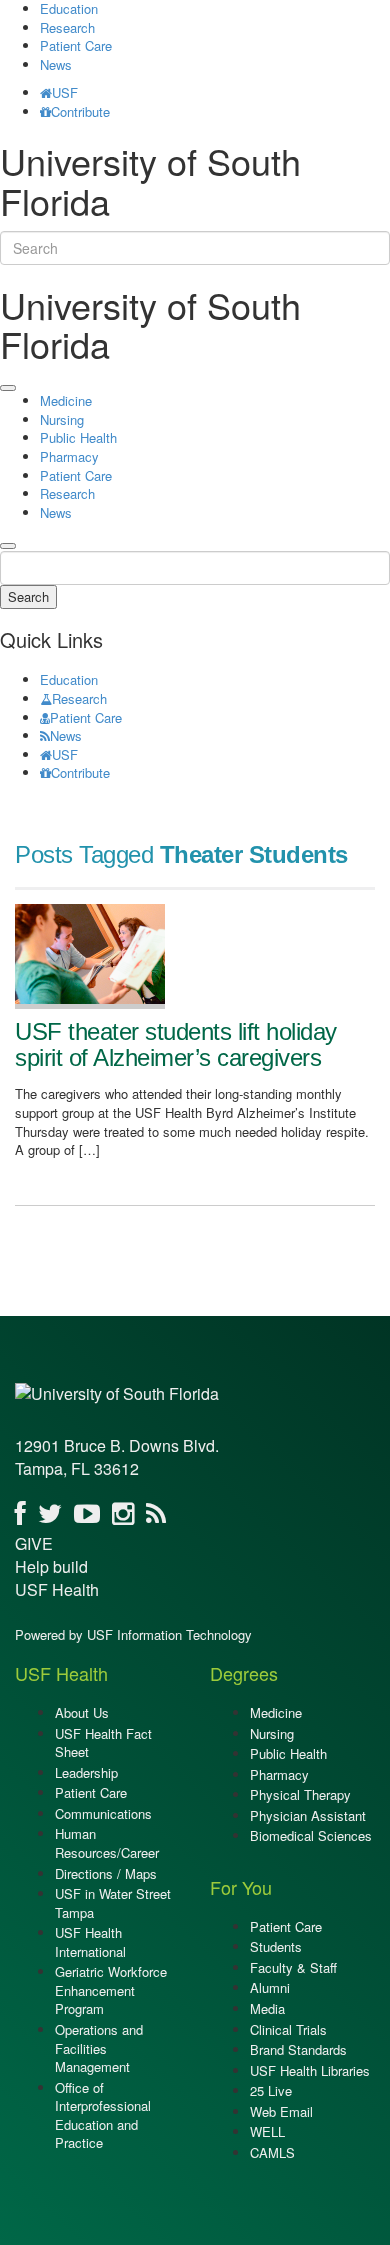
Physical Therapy (300, 1794)
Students (276, 1946)
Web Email (281, 2111)
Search (28, 596)
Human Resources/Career (107, 1843)
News (56, 64)
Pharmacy (69, 456)
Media (267, 2008)
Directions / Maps (106, 1873)
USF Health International (90, 1942)
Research (67, 27)
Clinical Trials (288, 2029)
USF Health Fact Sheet (103, 1743)
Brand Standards (298, 2049)
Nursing (62, 419)
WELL (267, 2131)
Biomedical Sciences (311, 1835)
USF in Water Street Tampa (113, 1903)
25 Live (271, 2090)
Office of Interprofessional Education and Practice (103, 2115)
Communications (103, 1813)
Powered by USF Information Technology (133, 1634)
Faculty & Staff (293, 1967)
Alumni (270, 1987)
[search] (8, 546)
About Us (82, 1712)
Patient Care (76, 45)
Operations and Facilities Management (99, 2048)
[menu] (8, 388)
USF (65, 92)
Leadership (86, 1772)
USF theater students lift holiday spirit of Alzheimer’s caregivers (176, 1044)
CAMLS (272, 2152)
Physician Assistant (308, 1815)
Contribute (80, 111)
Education (69, 679)
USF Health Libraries (310, 2070)
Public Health (78, 437)
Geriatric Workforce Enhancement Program (111, 1990)
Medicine (66, 400)
